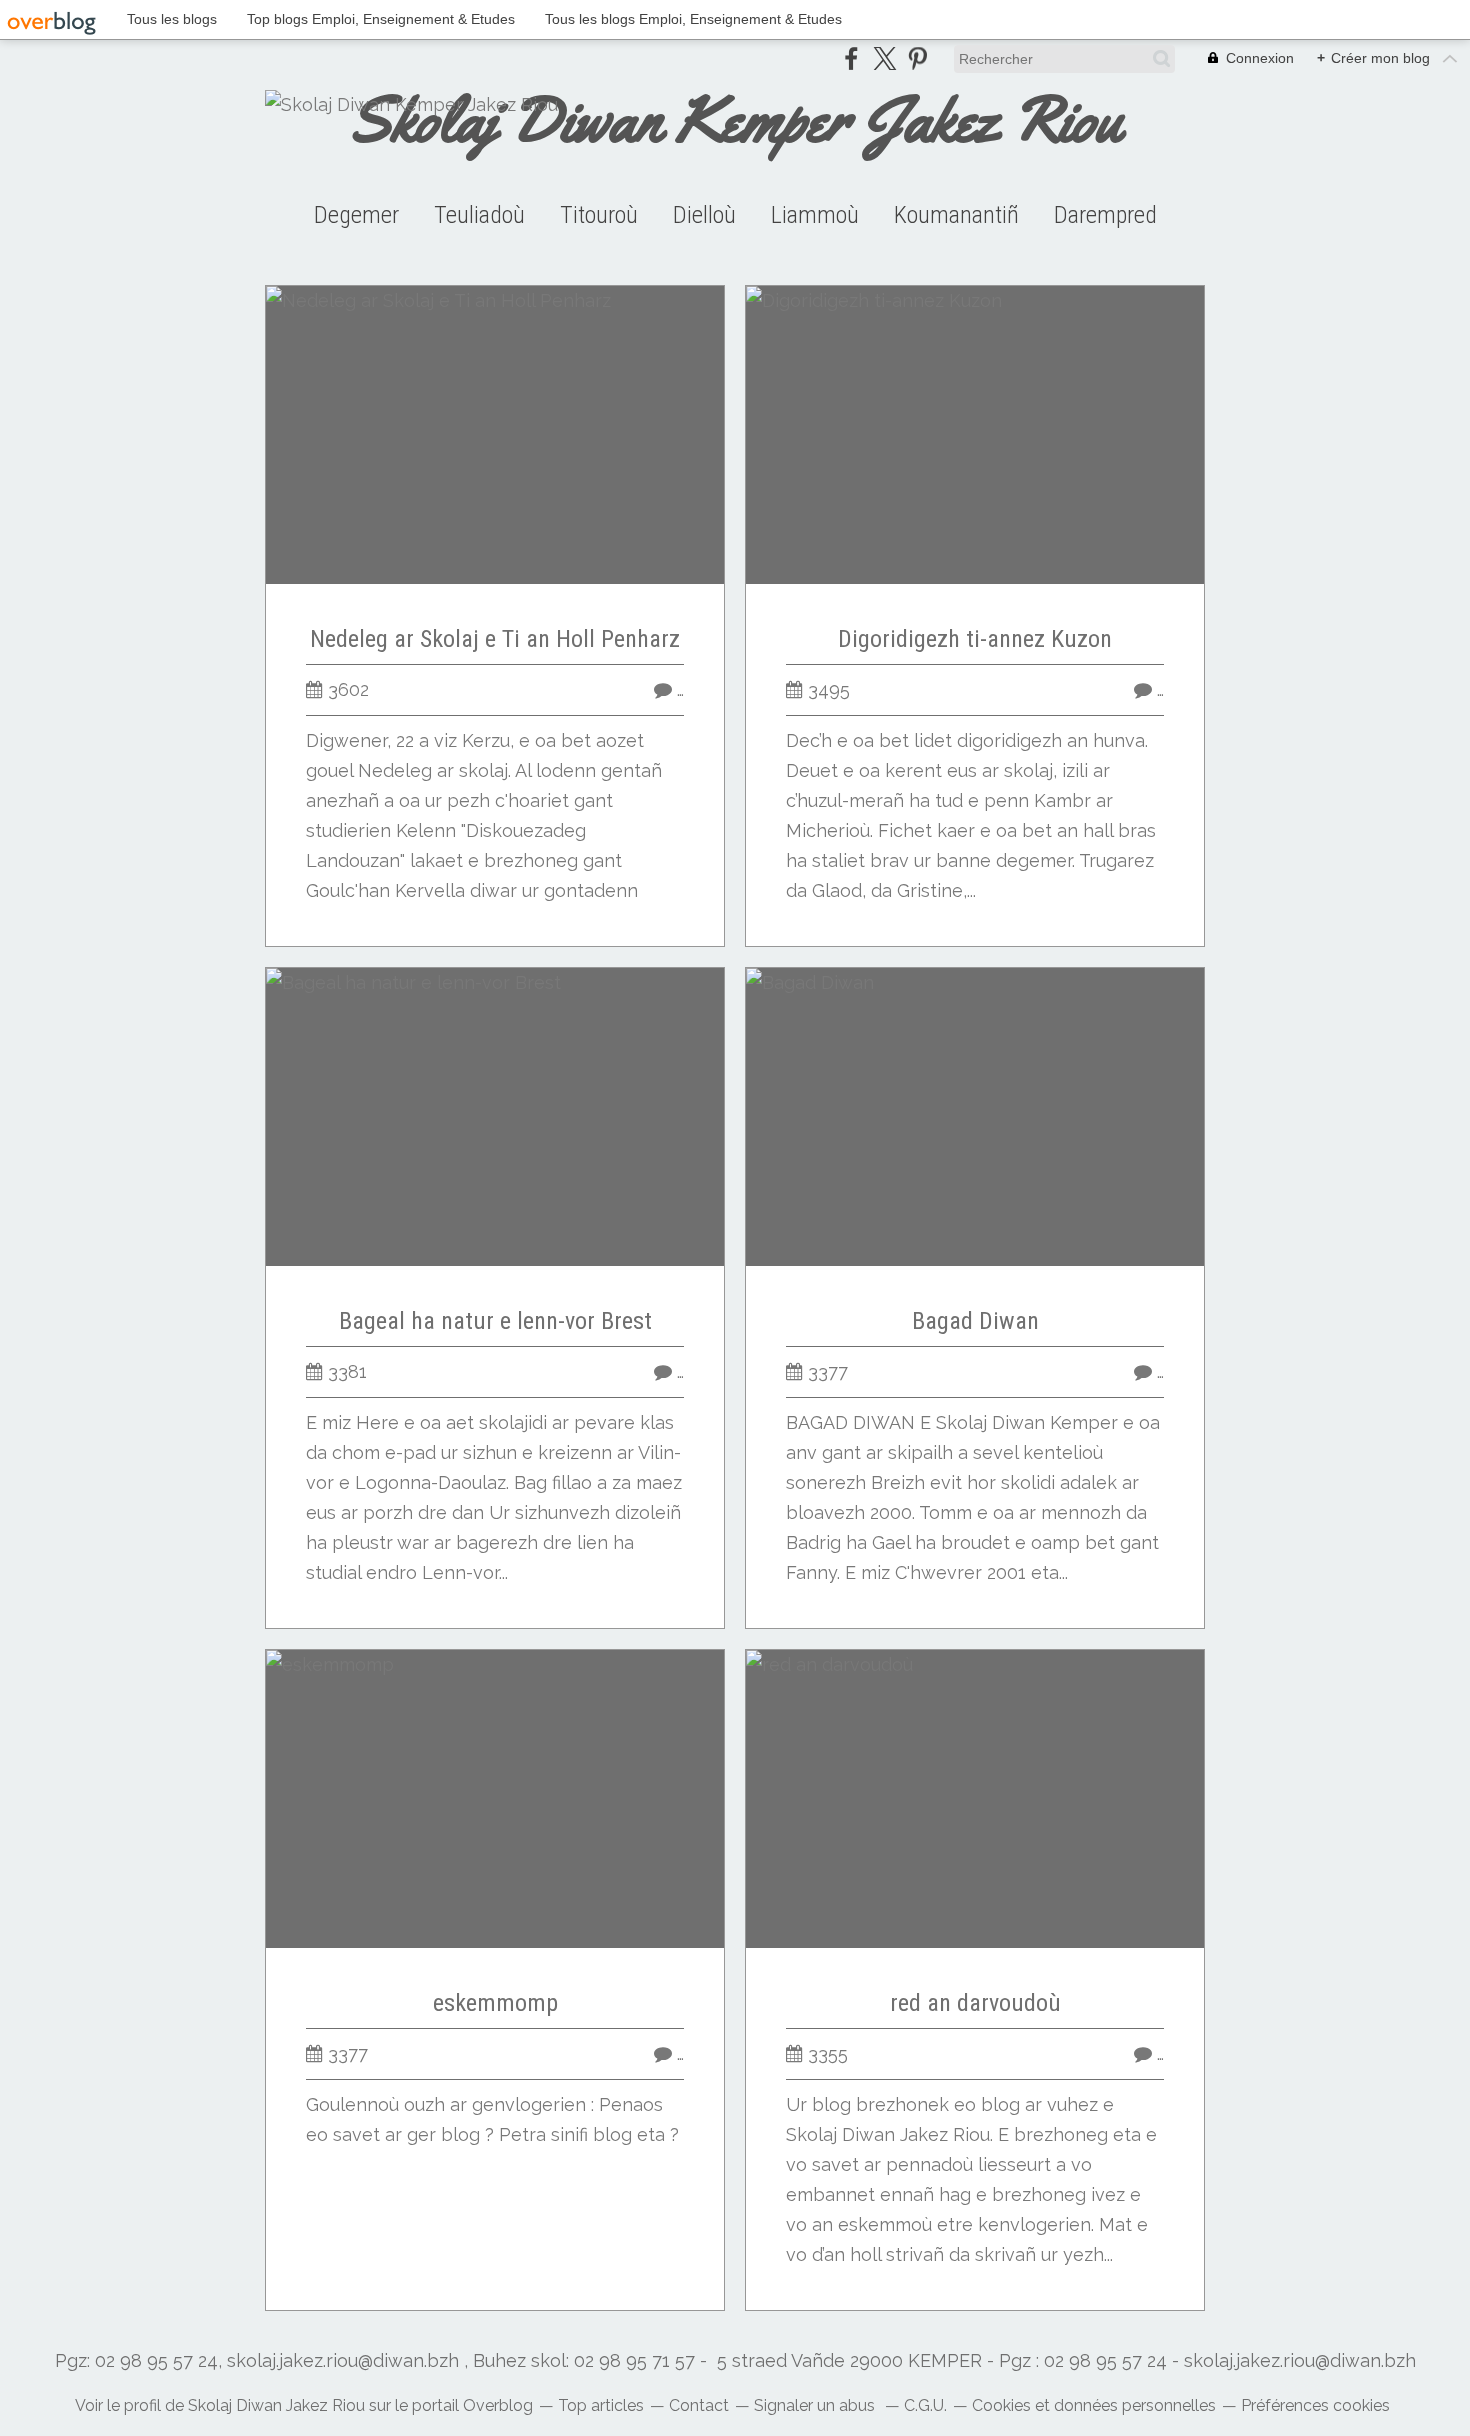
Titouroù (599, 215)
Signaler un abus (816, 2405)
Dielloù (704, 215)
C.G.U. (925, 2405)
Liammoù (815, 215)
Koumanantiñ (956, 215)
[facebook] (851, 58)
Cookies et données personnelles (1094, 2405)
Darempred (1105, 215)
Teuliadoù (479, 215)
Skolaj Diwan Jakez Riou (276, 2405)
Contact (699, 2405)
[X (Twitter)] (884, 58)
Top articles (601, 2405)
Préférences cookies (1315, 2405)
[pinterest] (917, 58)
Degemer (356, 215)
